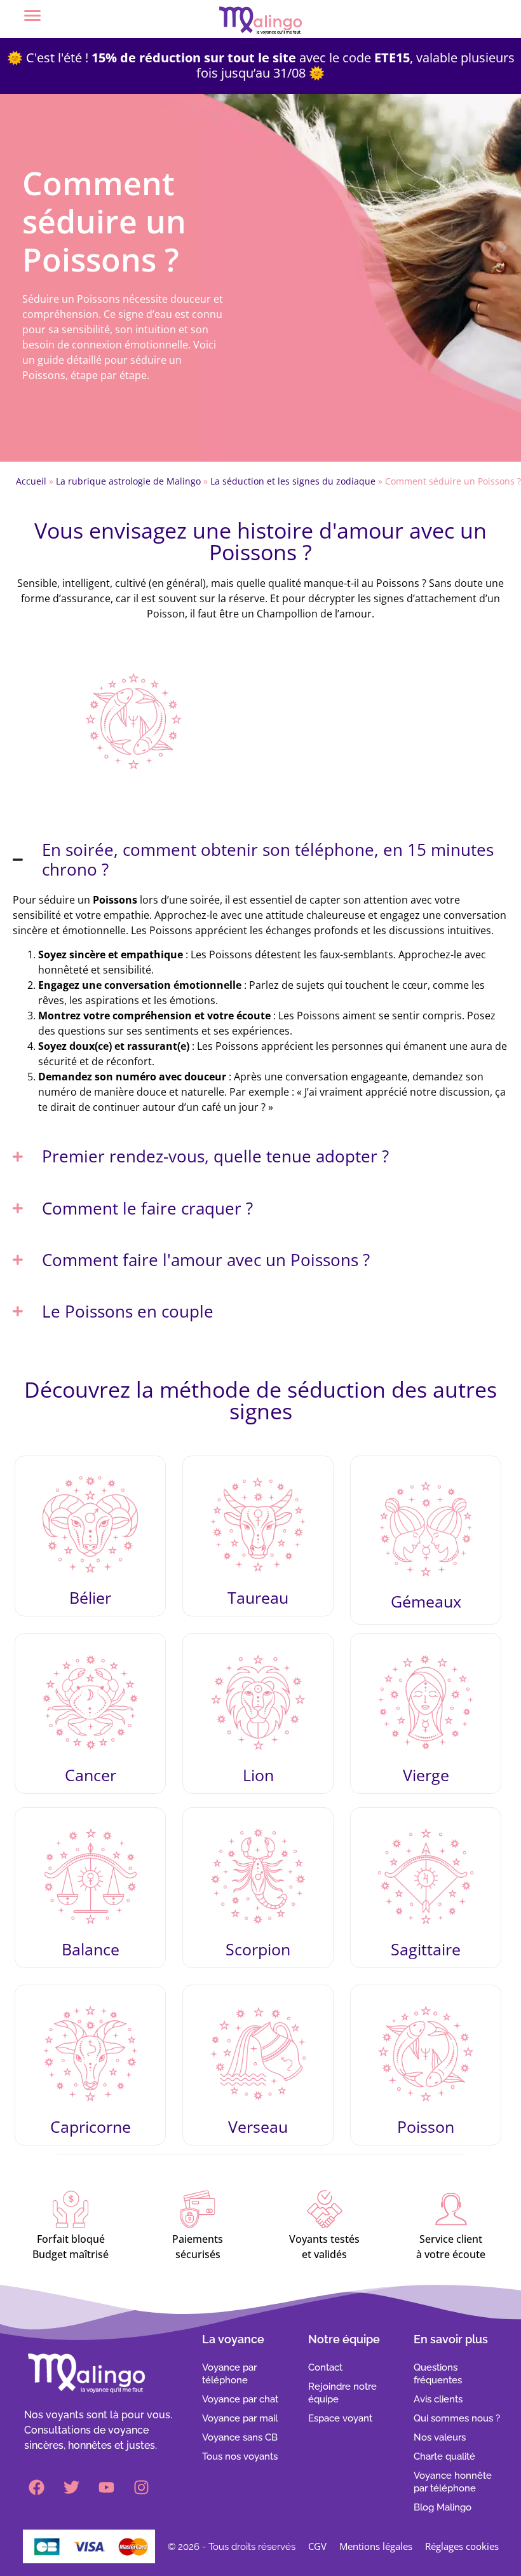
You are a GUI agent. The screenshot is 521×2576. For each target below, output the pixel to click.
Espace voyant (340, 2418)
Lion (258, 1775)
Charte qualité (444, 2456)
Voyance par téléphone (229, 2374)
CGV (317, 2546)
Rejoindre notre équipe (342, 2393)
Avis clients (438, 2399)
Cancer (91, 1775)
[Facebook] (37, 2488)
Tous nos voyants (240, 2456)
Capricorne (91, 2126)
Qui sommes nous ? (457, 2418)
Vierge (426, 1775)
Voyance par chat (240, 2399)
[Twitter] (72, 2488)
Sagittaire (426, 1949)
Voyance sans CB (240, 2437)
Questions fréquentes (438, 2374)
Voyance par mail (240, 2418)
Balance (91, 1949)
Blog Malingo (443, 2507)
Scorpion (258, 1949)
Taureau (258, 1597)
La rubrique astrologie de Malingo (128, 481)
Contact (325, 2367)
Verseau (258, 2126)
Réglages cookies (462, 2546)
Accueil (31, 481)
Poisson (426, 2126)
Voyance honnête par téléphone (453, 2482)
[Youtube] (107, 2488)
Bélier (90, 1597)
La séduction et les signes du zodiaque (293, 481)
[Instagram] (142, 2488)
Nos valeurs (440, 2437)
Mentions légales (376, 2546)
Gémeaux (426, 1601)
